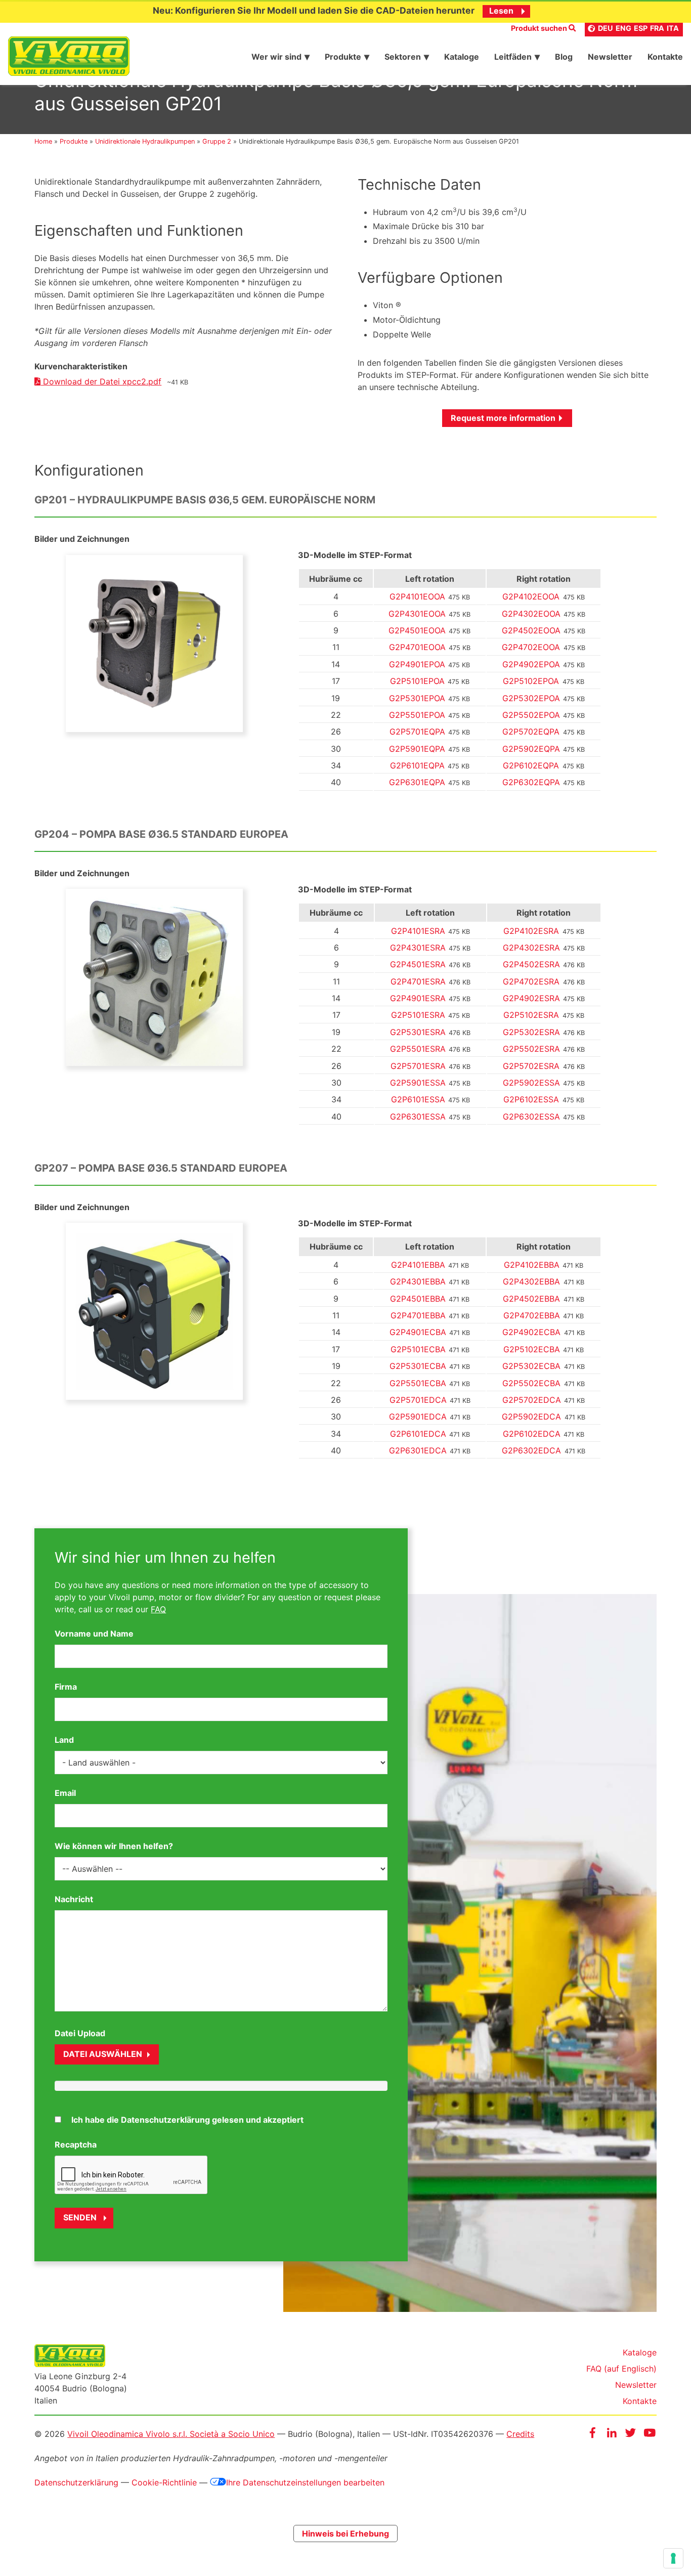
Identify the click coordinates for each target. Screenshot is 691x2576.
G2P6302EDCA (531, 1450)
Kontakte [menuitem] (665, 57)
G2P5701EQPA (417, 732)
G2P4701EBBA (418, 1315)
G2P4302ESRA (531, 948)
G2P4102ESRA (531, 931)
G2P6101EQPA (417, 765)
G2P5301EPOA (417, 698)
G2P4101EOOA (417, 596)
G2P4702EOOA (531, 647)
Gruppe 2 (217, 141)
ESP (641, 28)
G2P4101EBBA (418, 1265)
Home (43, 141)
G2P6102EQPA (531, 765)
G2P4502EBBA (531, 1299)
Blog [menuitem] (564, 57)
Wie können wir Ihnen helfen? (114, 1846)
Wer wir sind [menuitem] (276, 57)
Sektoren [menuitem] (403, 57)
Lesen (501, 11)
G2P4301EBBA (418, 1281)
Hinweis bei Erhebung (345, 2534)
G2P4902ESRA (531, 998)
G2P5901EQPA (417, 749)
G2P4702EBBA (532, 1315)
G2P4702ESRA (531, 981)
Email (65, 1793)
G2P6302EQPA (531, 782)
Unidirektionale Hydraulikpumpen (145, 141)
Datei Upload (80, 2033)
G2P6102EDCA (532, 1434)
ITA (673, 28)
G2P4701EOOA (417, 647)
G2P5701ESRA (418, 1066)
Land (64, 1740)
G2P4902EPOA (531, 664)
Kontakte (640, 2401)
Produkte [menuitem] (343, 57)
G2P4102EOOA (531, 596)
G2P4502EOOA (531, 630)
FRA (657, 28)
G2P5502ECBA (531, 1383)
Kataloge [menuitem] (462, 57)
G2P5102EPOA (531, 681)
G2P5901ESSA (418, 1083)
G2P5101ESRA (418, 1015)
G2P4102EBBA (532, 1265)
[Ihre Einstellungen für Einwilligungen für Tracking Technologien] (673, 2558)
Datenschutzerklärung (76, 2482)
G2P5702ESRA (531, 1066)
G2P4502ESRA (531, 964)
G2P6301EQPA (417, 782)
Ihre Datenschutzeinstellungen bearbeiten (305, 2482)
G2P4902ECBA (531, 1332)
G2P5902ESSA (531, 1083)
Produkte (74, 141)
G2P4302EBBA (531, 1281)
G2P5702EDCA (532, 1400)
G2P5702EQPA (531, 732)
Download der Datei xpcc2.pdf (101, 381)
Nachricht (74, 1899)
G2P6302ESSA (531, 1117)
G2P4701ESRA (418, 981)
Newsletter (636, 2385)
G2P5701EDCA (418, 1400)
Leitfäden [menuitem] (513, 57)
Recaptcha (76, 2144)
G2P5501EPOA (417, 715)
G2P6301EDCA (418, 1450)
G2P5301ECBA (418, 1366)
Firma (66, 1687)
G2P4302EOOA (531, 614)
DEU (606, 28)
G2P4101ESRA (418, 931)
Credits (520, 2434)
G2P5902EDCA (531, 1416)
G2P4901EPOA (417, 664)
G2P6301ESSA (418, 1117)
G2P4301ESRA (418, 948)
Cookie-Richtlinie (164, 2482)
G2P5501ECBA (418, 1383)
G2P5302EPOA (531, 698)
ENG (623, 28)
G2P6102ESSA (531, 1099)
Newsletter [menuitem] (610, 57)
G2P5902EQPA (531, 749)
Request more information (503, 418)
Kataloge (640, 2352)
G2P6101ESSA (418, 1099)
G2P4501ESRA (418, 964)
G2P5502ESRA (531, 1049)
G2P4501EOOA (417, 630)
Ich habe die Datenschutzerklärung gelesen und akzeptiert (187, 2120)
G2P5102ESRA (531, 1015)
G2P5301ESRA (418, 1032)
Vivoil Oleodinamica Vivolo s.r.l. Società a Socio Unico (171, 2434)
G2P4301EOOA (417, 614)
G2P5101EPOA (417, 681)
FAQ (158, 1609)
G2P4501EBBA (418, 1299)
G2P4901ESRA (418, 998)
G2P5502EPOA (531, 715)
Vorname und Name (94, 1634)
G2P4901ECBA (418, 1332)
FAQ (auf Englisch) (621, 2369)
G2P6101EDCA (418, 1434)
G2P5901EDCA (418, 1416)
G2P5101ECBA (418, 1349)
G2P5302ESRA (531, 1032)
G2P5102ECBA (532, 1349)
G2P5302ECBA (531, 1366)
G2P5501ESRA (418, 1049)
